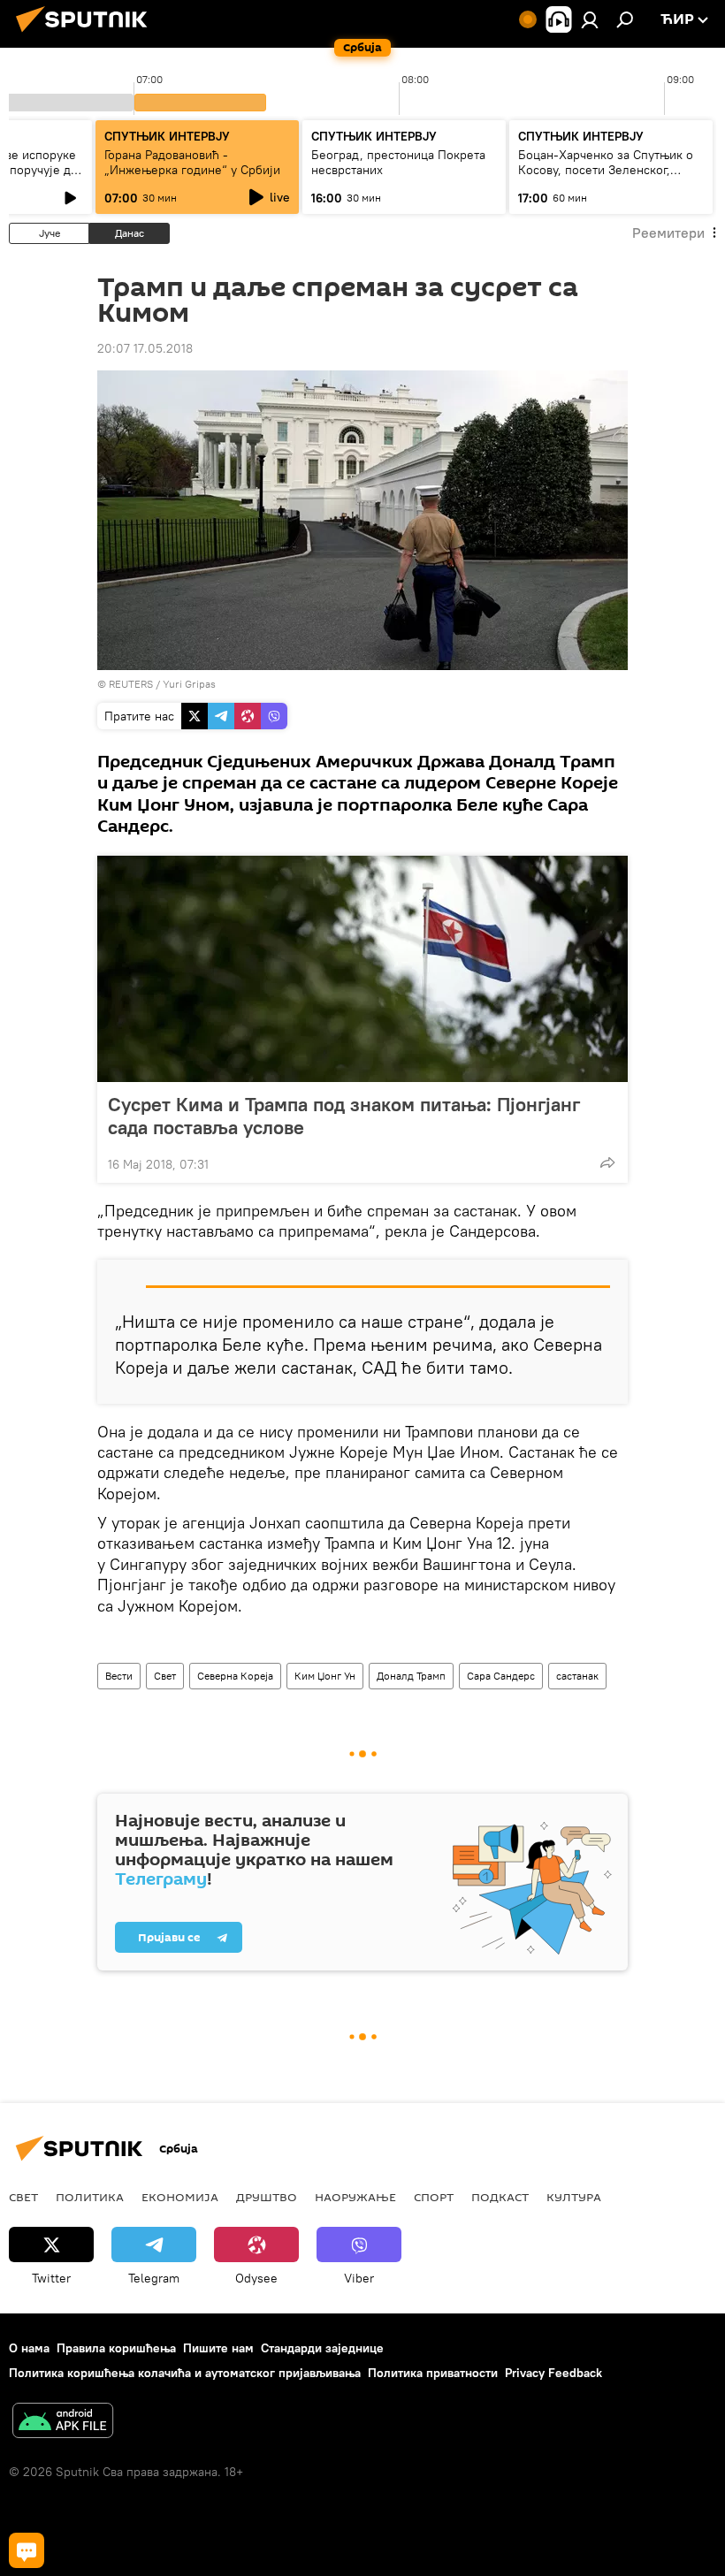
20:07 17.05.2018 (145, 348)
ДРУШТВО (267, 2197)
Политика (90, 2197)
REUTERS (131, 684)
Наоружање (355, 2197)
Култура (574, 2197)
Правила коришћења (116, 2348)
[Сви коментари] (27, 2550)
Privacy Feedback (553, 2373)
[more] (607, 1162)
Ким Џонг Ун (325, 1676)
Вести (119, 1676)
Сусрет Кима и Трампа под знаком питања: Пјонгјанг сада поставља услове (344, 1116)
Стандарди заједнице (322, 2348)
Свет (165, 1676)
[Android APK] (63, 2423)
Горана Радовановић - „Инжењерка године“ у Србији (192, 162)
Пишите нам (218, 2348)
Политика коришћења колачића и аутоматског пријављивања (185, 2373)
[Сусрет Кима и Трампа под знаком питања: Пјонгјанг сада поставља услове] (362, 969)
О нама (29, 2348)
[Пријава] (590, 19)
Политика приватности (433, 2373)
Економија (180, 2197)
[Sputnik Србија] (87, 34)
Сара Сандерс (501, 1676)
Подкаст (500, 2197)
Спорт (434, 2197)
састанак (577, 1676)
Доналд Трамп (411, 1676)
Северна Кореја (235, 1676)
